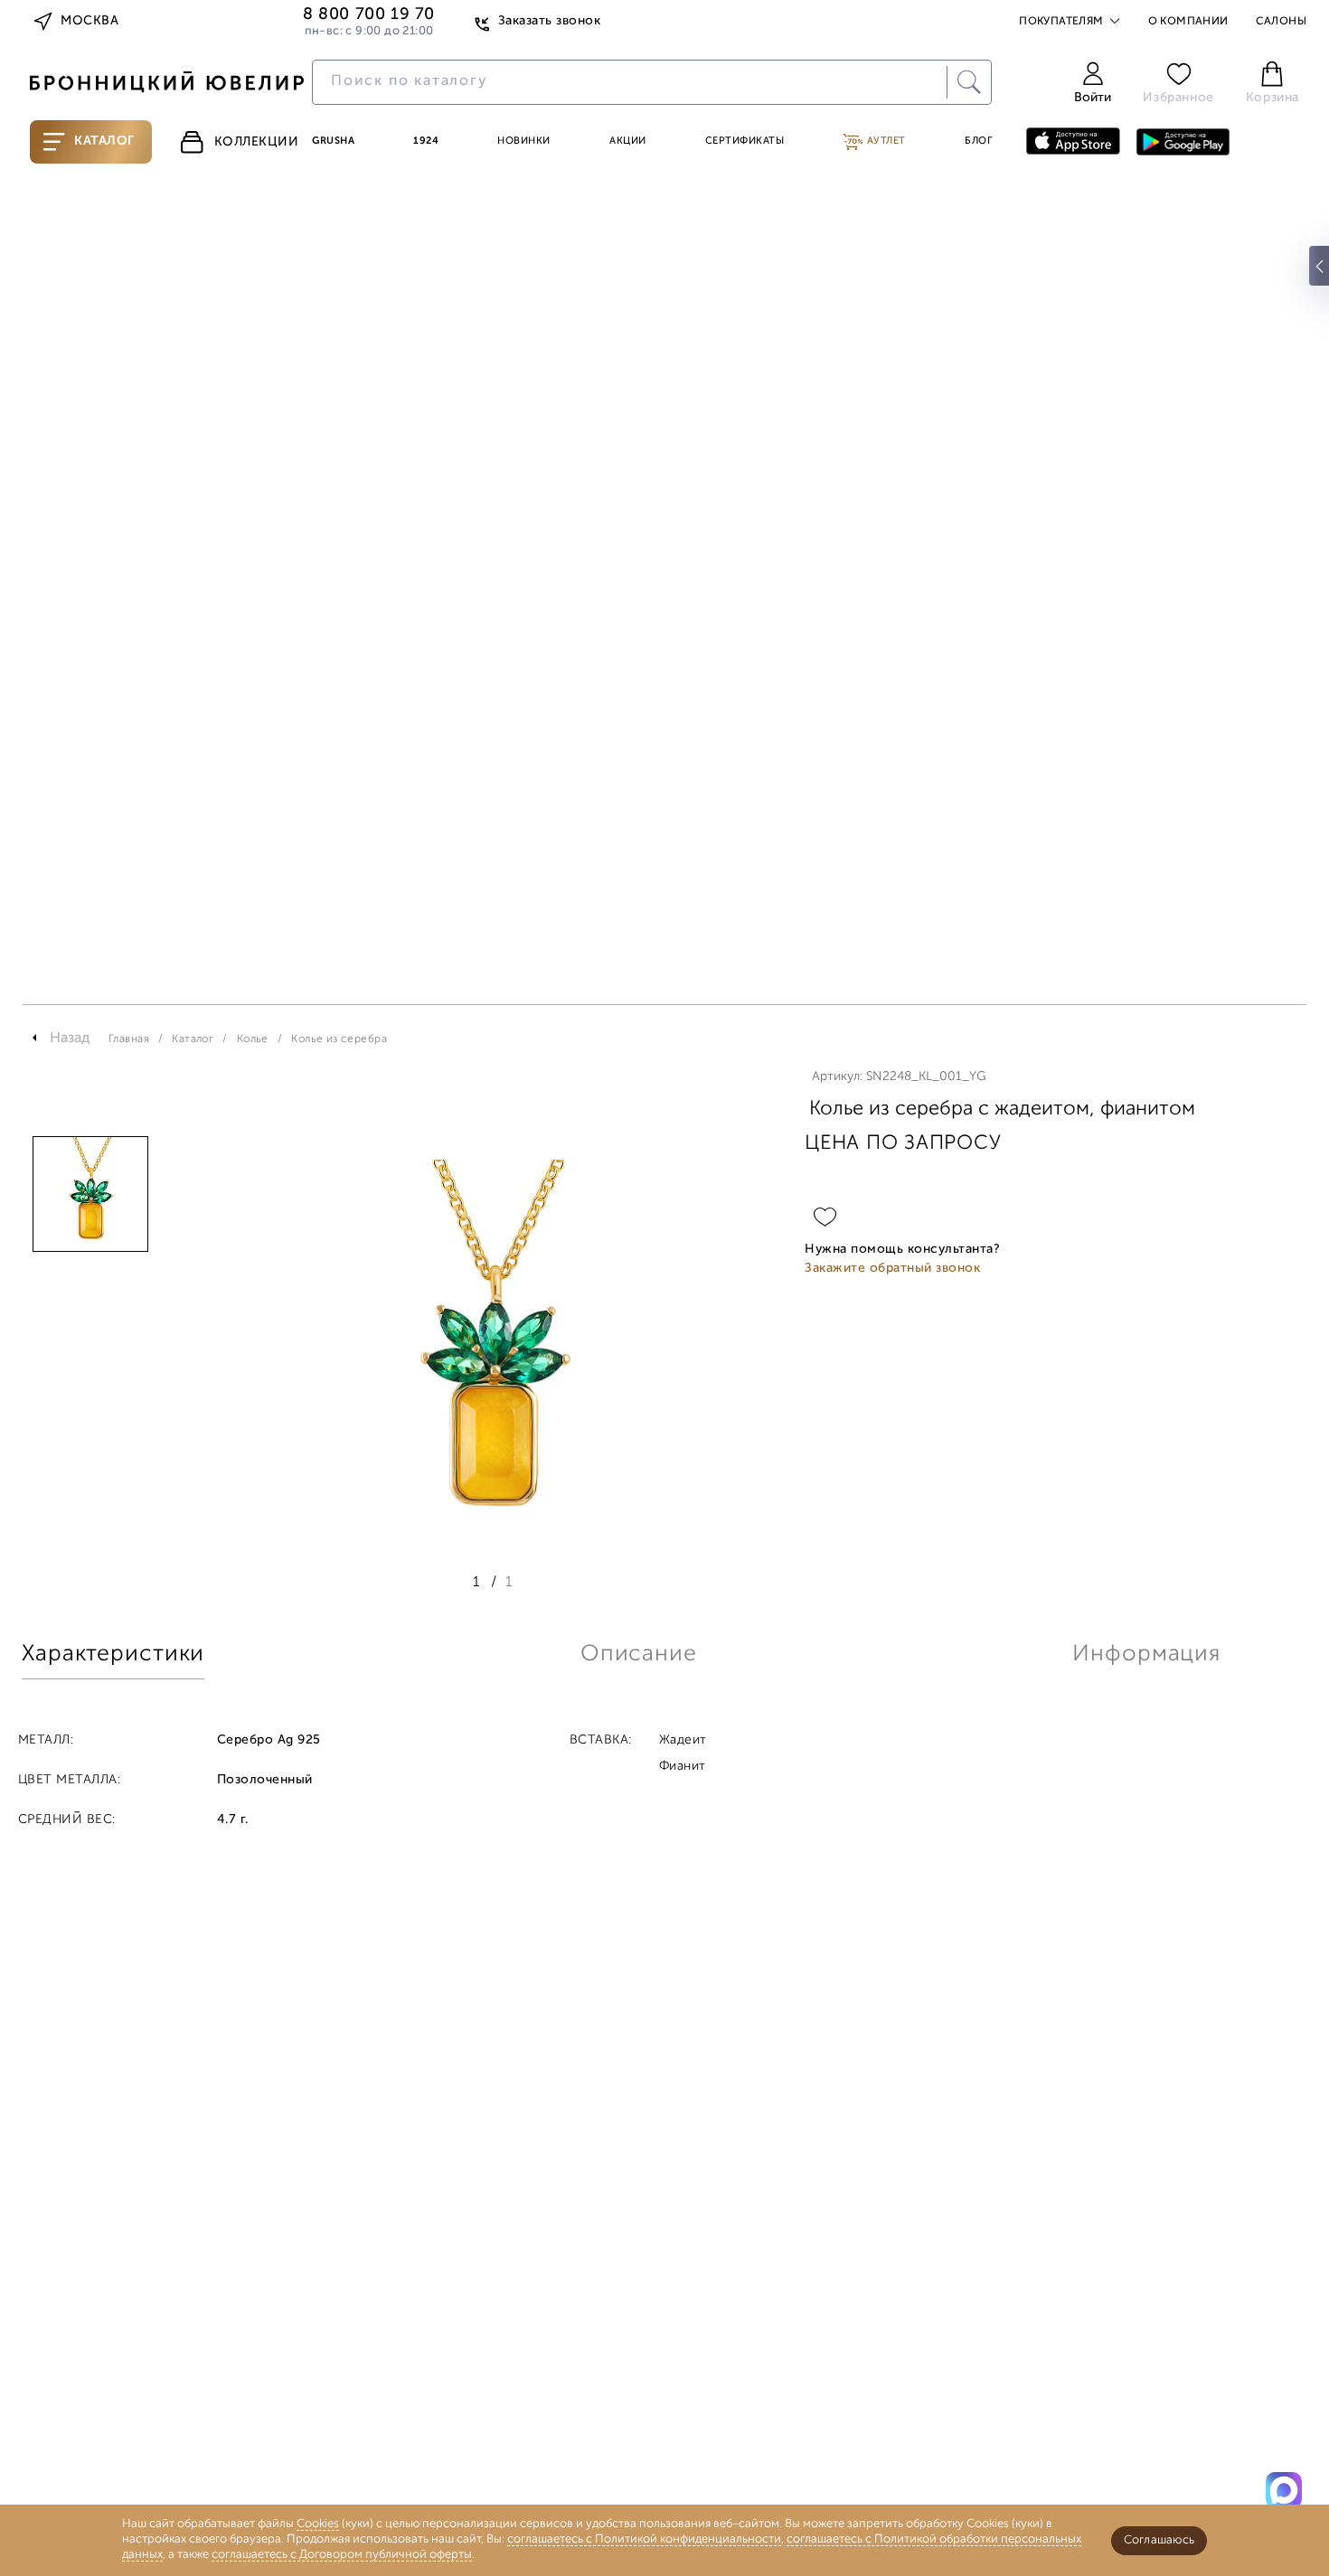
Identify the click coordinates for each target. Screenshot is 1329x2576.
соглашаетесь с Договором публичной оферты (342, 2555)
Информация (1146, 1655)
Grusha (333, 141)
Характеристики (113, 1655)
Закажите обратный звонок (892, 1269)
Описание (639, 1655)
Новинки (524, 141)
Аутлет (885, 141)
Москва (90, 21)
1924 (426, 141)
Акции (628, 141)
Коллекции (257, 142)
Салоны (1281, 22)
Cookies (318, 2524)
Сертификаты (745, 141)
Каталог (104, 141)
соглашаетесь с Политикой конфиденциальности (644, 2539)
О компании (1188, 22)
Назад (70, 1039)
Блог (978, 141)
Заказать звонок (549, 21)
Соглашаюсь (1159, 2540)
